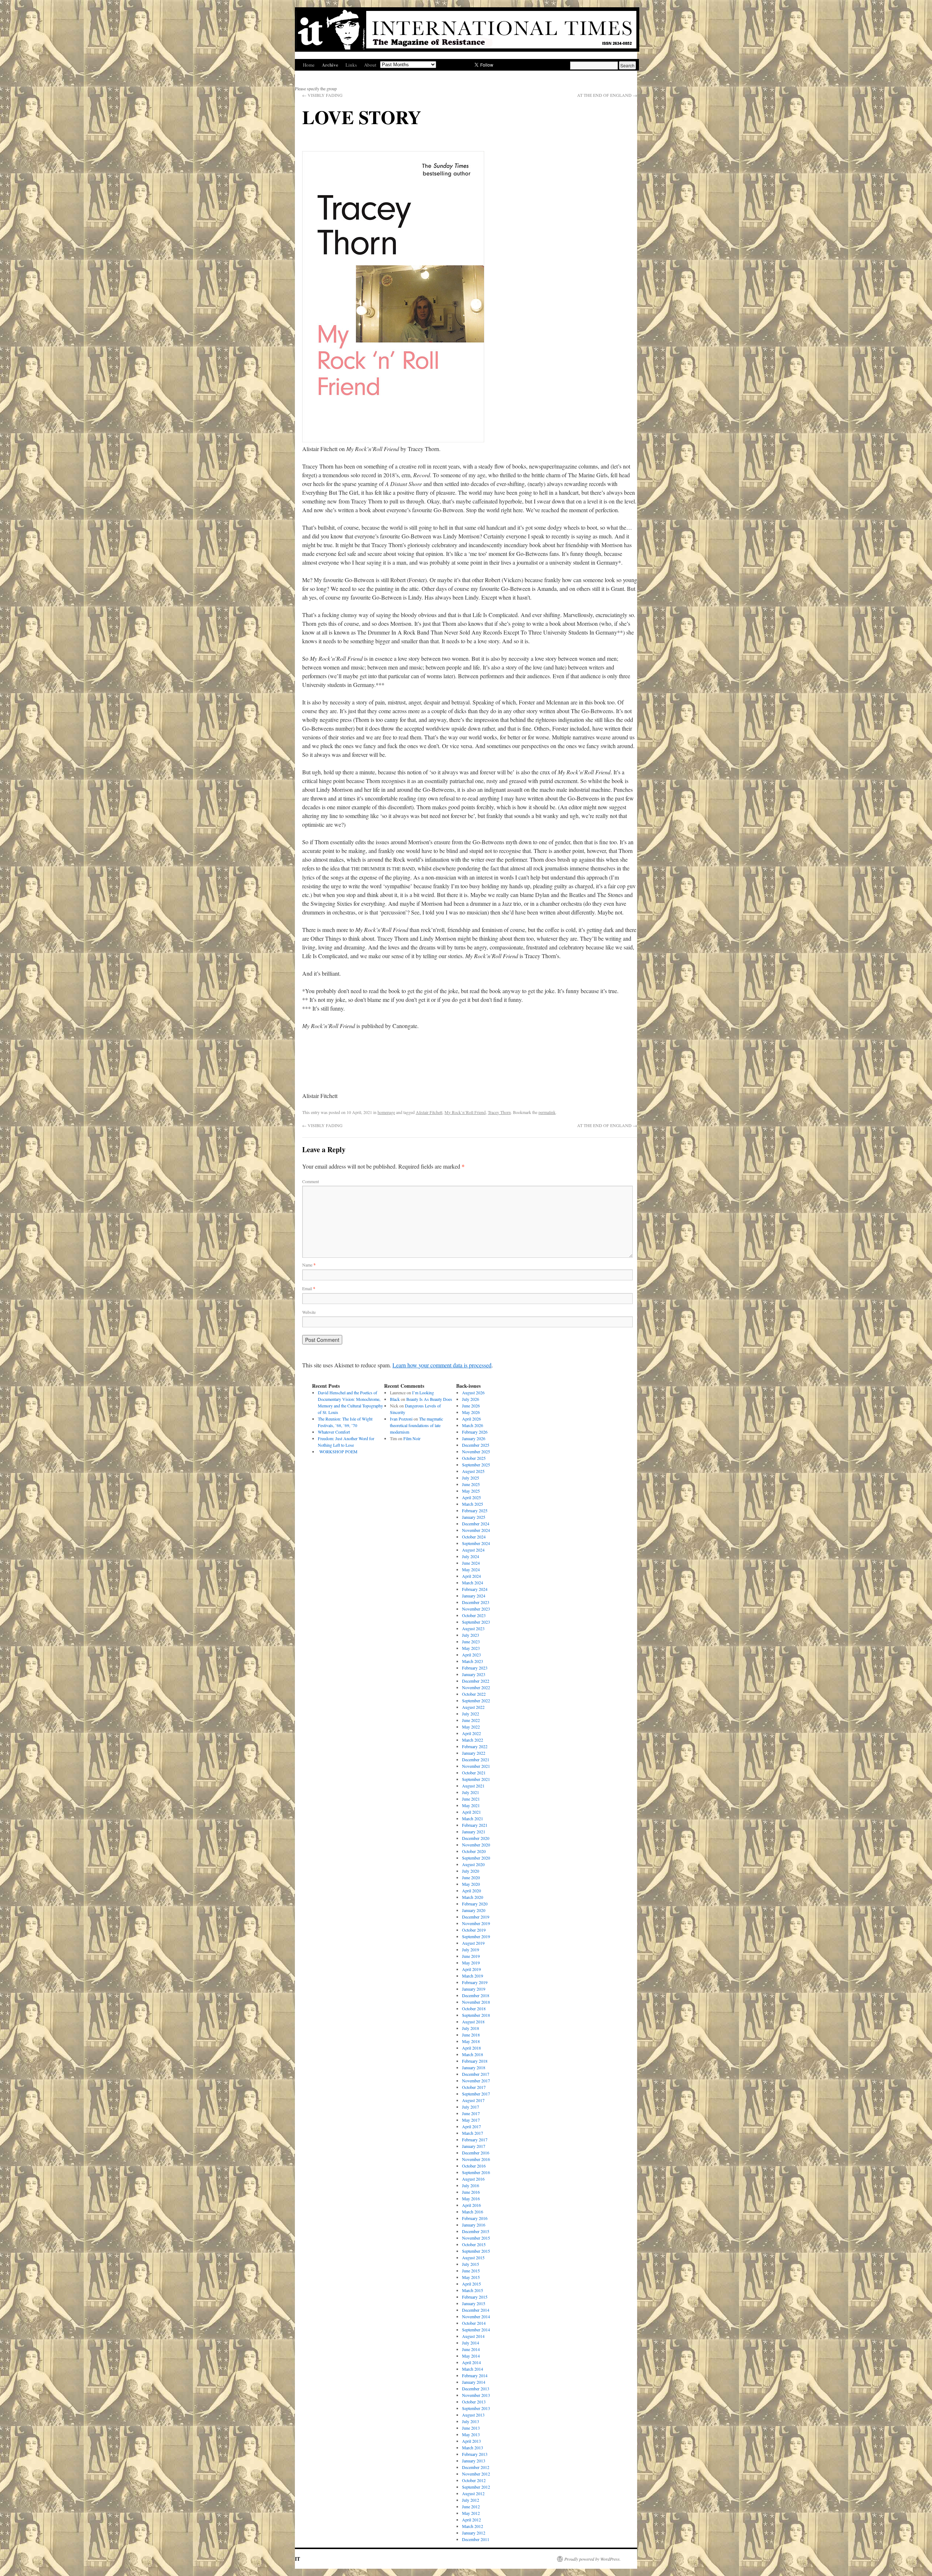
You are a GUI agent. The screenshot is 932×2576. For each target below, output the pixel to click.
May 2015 (471, 2277)
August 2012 (473, 2493)
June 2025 (471, 1484)
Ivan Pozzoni (401, 1419)
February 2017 (475, 2140)
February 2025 (475, 1510)
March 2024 (473, 1583)
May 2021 (471, 1805)
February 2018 (475, 2061)
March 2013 (473, 2447)
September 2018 (476, 2015)
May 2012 (471, 2513)
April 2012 (471, 2520)
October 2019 (474, 1930)
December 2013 (476, 2389)
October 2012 (474, 2480)
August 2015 (473, 2257)
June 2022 (471, 1720)
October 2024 (474, 1537)
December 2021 (476, 1759)
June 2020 (471, 1877)
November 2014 (476, 2316)
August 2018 (473, 2022)
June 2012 (471, 2506)
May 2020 (471, 1884)
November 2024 (476, 1530)
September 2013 (476, 2408)
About (370, 65)
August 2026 (473, 1392)
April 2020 (471, 1890)
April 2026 (471, 1419)
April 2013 (471, 2441)
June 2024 (471, 1563)
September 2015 (476, 2251)
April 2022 (471, 1733)
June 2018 (471, 2035)
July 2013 (471, 2421)
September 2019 (476, 1936)
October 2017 (474, 2087)
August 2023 (473, 1628)
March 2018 (473, 2054)
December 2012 (476, 2467)
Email (309, 1288)
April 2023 (471, 1655)
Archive (330, 65)
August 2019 (473, 1943)
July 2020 (471, 1871)
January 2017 (474, 2146)
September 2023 (476, 1622)
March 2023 (473, 1661)
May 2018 (471, 2041)
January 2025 (474, 1517)
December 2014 (476, 2310)
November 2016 (476, 2159)
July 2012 (471, 2500)
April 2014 (471, 2362)
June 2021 (471, 1799)
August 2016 (473, 2179)
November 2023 (476, 1609)
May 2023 (471, 1648)
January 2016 (474, 2225)
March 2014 (473, 2369)
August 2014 (473, 2336)
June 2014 (471, 2349)
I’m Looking (423, 1392)
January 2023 (474, 1674)
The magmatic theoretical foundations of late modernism (416, 1425)
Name (309, 1265)
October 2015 (474, 2244)
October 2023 (474, 1615)
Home (309, 65)
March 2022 (473, 1740)
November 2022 (476, 1687)
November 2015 (476, 2238)
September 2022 (476, 1700)
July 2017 (471, 2107)
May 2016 (471, 2198)
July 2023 (471, 1635)
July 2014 (471, 2343)
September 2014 (476, 2330)
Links (351, 65)
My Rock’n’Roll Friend (465, 1112)
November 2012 (476, 2474)
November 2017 (476, 2081)
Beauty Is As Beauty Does (429, 1399)
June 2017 (471, 2113)
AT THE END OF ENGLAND (607, 95)
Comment (311, 1181)
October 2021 (474, 1773)
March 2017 (473, 2133)
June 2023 (471, 1641)
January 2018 (474, 2067)
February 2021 (475, 1825)
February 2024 (475, 1589)
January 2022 (474, 1753)
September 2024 (476, 1543)
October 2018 (474, 2008)
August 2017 (473, 2100)
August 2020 (473, 1864)
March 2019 (473, 1976)
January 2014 (474, 2382)
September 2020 (476, 1858)
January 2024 (474, 1596)
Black (395, 1399)
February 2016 (475, 2218)
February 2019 (475, 1982)
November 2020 (476, 1845)
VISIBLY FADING (322, 95)
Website (309, 1312)
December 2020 (476, 1838)
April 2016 (471, 2205)
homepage (386, 1112)
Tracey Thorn (499, 1112)
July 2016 (471, 2185)
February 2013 (475, 2454)
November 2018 (476, 2002)
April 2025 (471, 1497)
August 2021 (473, 1786)
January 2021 (474, 1832)
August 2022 (473, 1707)
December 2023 (476, 1602)
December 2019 (476, 1917)
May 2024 (471, 1569)
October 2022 (474, 1694)
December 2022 (476, 1681)
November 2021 (476, 1766)
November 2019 (476, 1923)
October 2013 (474, 2402)
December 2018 (476, 1995)
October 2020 (474, 1851)
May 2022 (471, 1727)
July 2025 (471, 1478)
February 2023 (475, 1668)
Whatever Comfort (334, 1432)
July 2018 (471, 2028)
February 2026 (475, 1432)
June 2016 (471, 2192)
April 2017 (471, 2126)
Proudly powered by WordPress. (593, 2559)
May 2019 (471, 1963)
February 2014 (475, 2375)
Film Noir (412, 1438)
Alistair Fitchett (429, 1112)
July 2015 (471, 2264)
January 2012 (474, 2533)
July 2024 (471, 1556)
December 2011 (476, 2539)
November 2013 (476, 2395)
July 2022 (471, 1714)
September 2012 (476, 2487)
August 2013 (473, 2415)
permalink (547, 1112)
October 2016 (474, 2166)
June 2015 (471, 2271)
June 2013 (471, 2428)
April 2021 (471, 1812)
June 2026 (471, 1406)
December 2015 (476, 2231)
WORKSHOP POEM (338, 1451)
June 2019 (471, 1956)
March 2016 (473, 2212)
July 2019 (471, 1949)
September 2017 (476, 2094)
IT (297, 2559)
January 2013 (474, 2461)
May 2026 (471, 1412)
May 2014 (471, 2356)
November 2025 (476, 1451)
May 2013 (471, 2434)
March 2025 (473, 1504)
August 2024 (473, 1550)
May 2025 (471, 1491)
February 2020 (475, 1904)
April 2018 (471, 2048)
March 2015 (473, 2290)
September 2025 (476, 1465)
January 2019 (474, 1989)
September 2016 (476, 2172)
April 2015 (471, 2284)
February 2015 (475, 2297)
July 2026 (471, 1399)
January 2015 (474, 2303)
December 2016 (476, 2153)
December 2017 (476, 2074)
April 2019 (471, 1969)
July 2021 (471, 1792)
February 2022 (475, 1746)
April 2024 (471, 1576)
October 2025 (474, 1458)
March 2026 (473, 1425)
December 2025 (476, 1445)
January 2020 (474, 1910)
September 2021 (476, 1779)
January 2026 (474, 1438)
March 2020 (473, 1897)
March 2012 (473, 2526)
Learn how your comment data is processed (442, 1365)
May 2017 (471, 2120)
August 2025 (473, 1471)
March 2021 (473, 1818)
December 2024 (476, 1524)
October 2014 (474, 2323)
